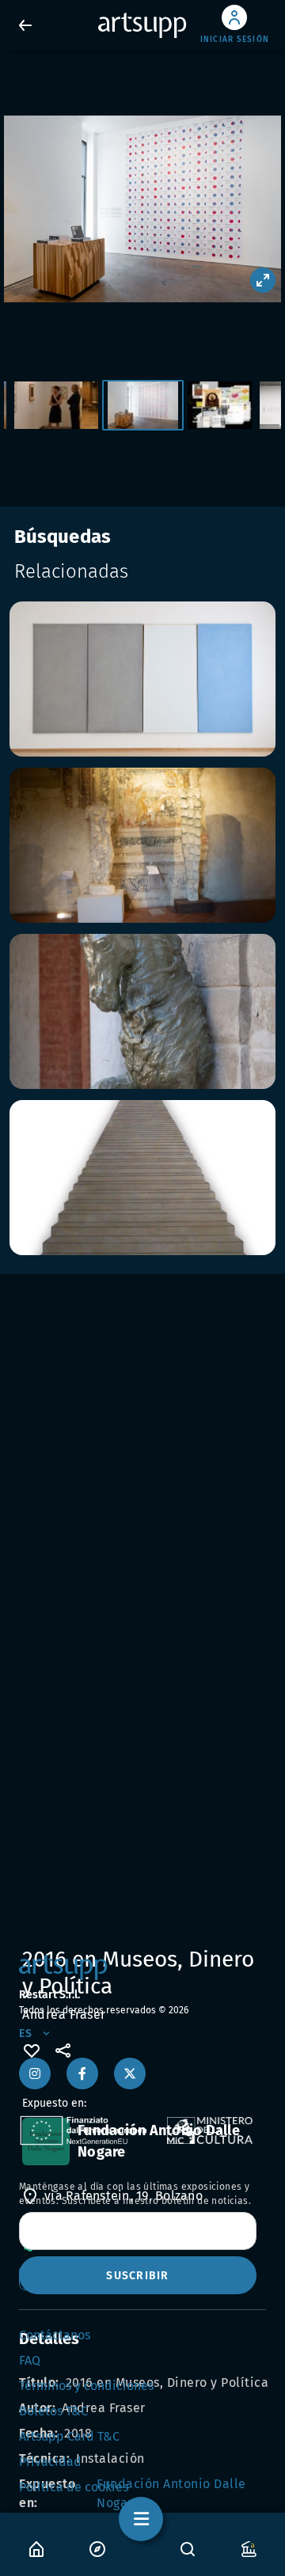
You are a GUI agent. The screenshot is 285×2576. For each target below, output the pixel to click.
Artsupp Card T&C (69, 2436)
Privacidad (50, 2462)
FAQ (30, 2360)
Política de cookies (74, 2487)
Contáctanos (55, 2335)
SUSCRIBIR (137, 2276)
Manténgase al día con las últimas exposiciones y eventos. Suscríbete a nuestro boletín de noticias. (135, 2194)
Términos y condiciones (86, 2386)
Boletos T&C (53, 2411)
